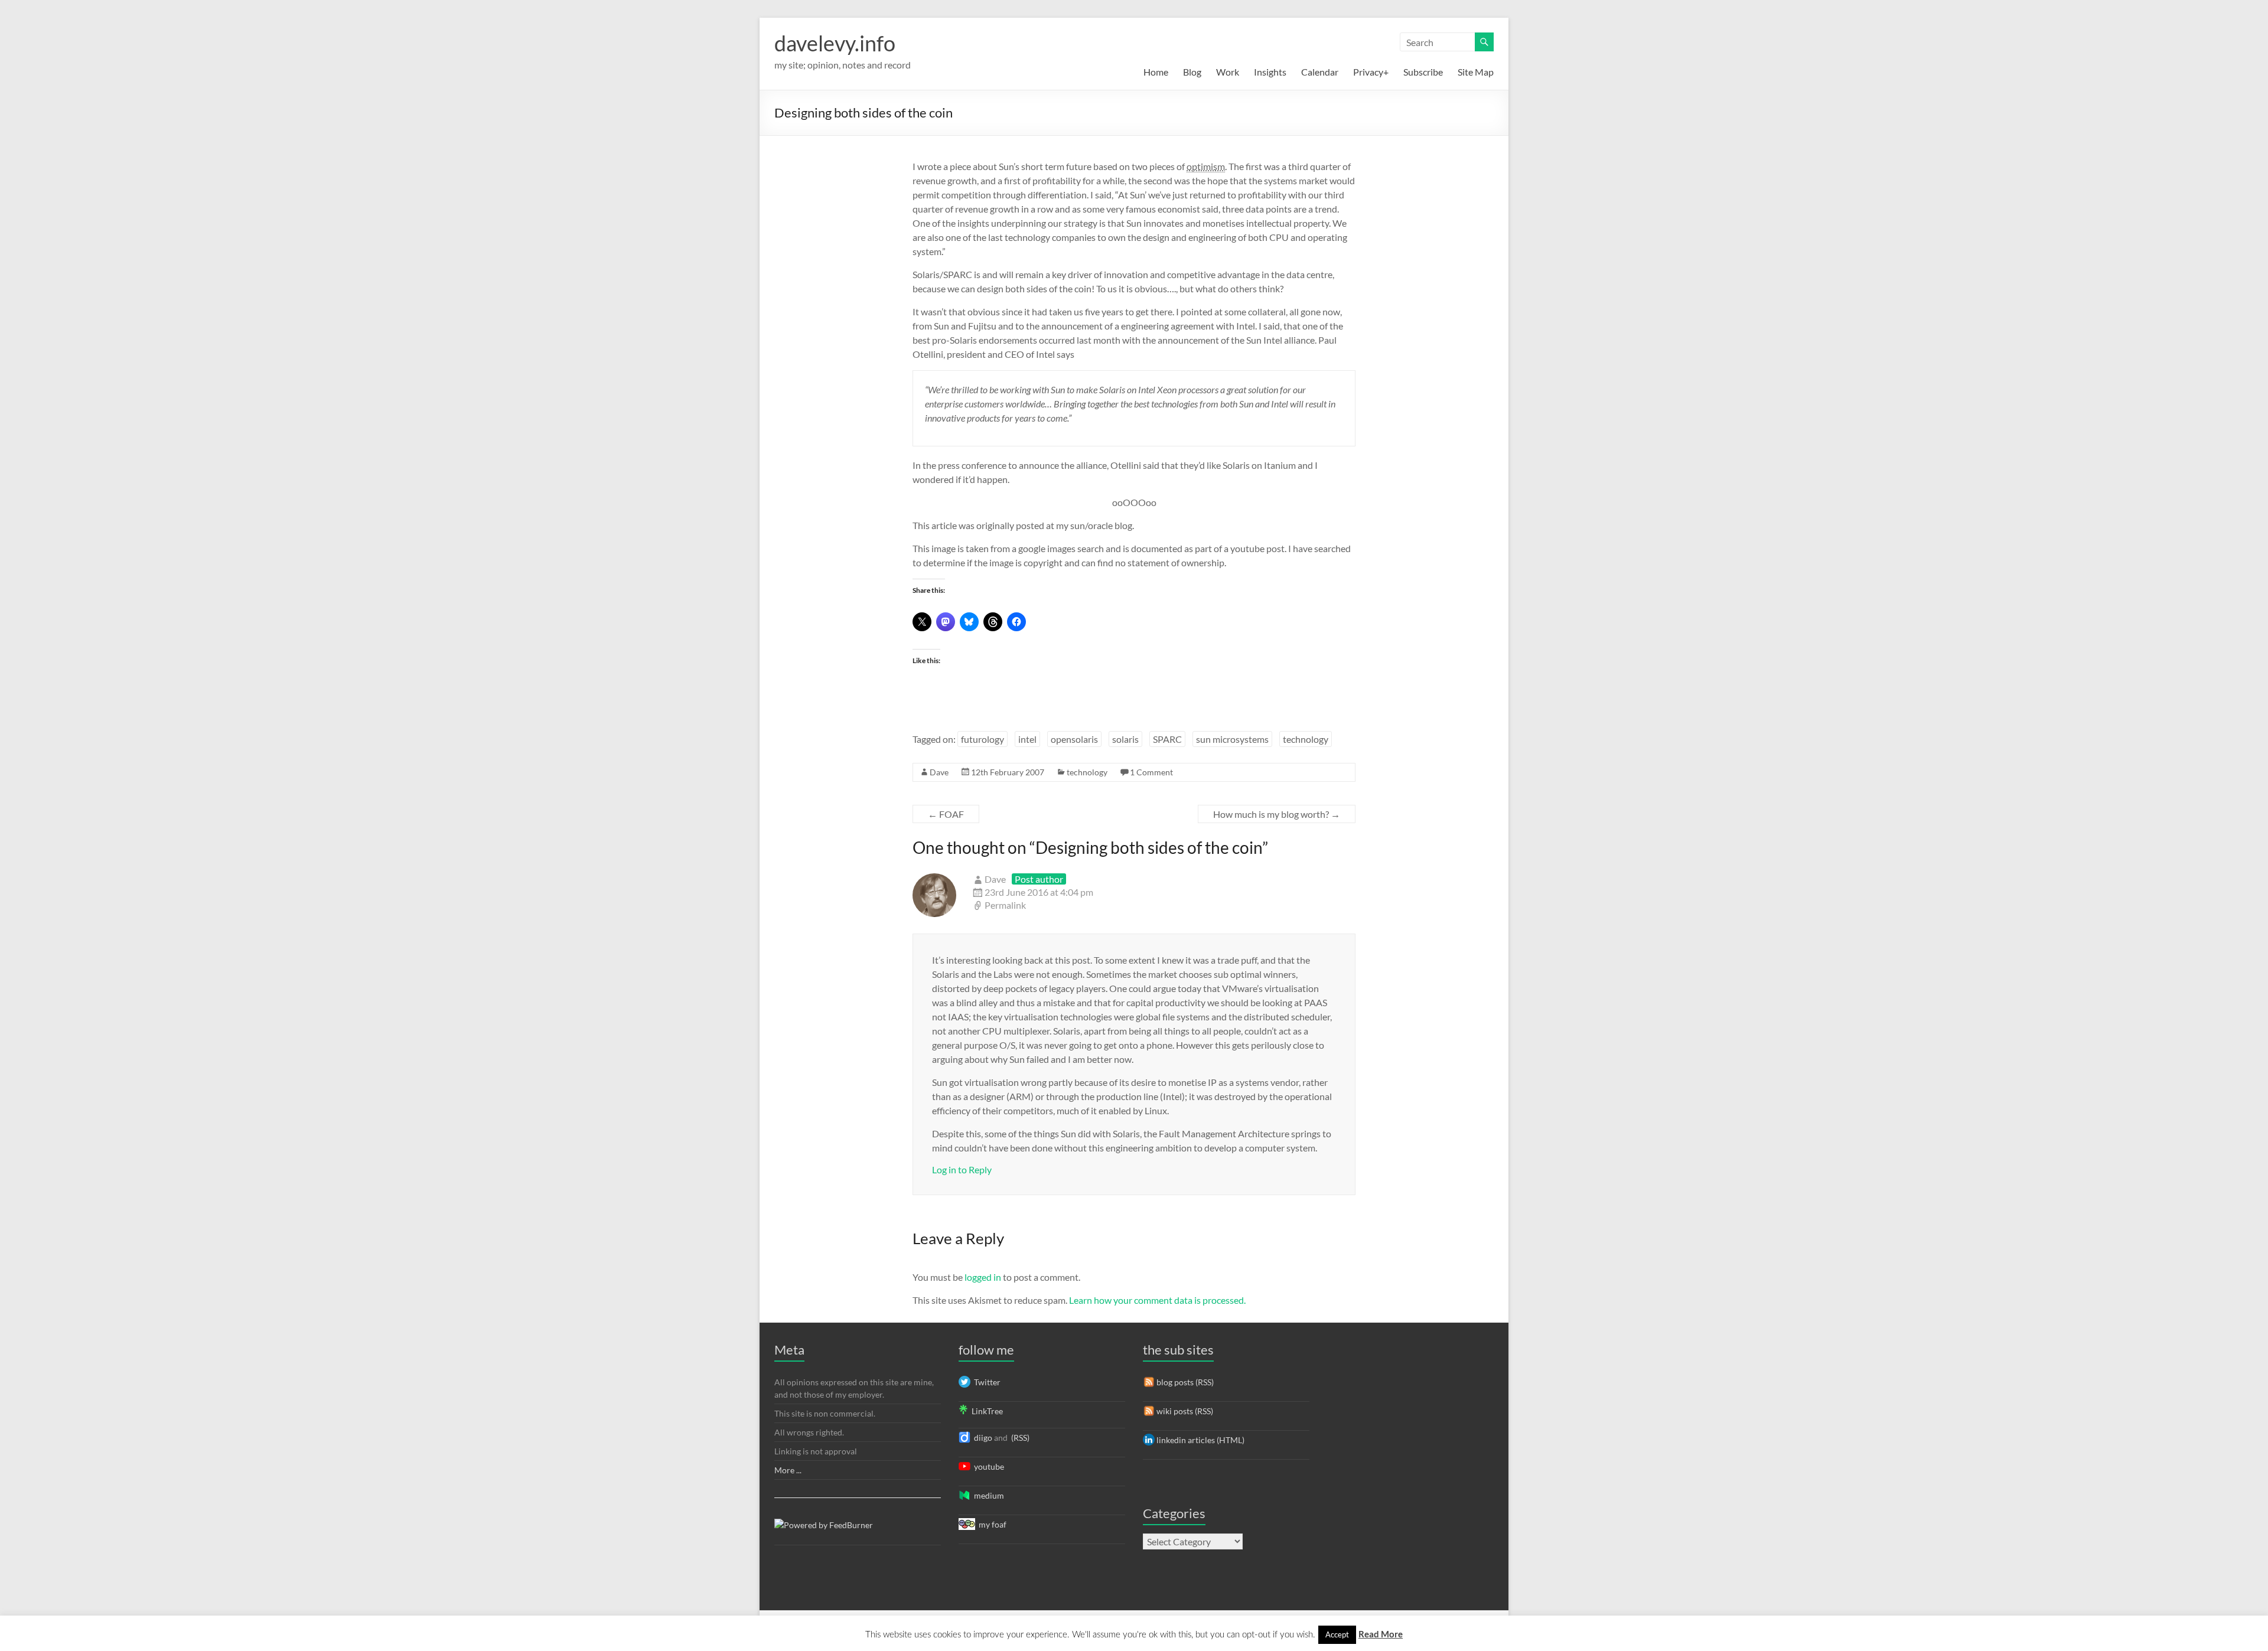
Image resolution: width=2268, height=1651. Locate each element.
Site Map (1476, 72)
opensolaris (1074, 739)
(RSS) (1019, 1438)
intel (1027, 739)
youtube (987, 1466)
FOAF (946, 814)
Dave (939, 772)
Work (1228, 72)
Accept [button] (1337, 1634)
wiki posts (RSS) (1184, 1411)
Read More (1381, 1634)
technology (1306, 739)
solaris (1125, 739)
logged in (983, 1277)
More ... (788, 1470)
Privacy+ (1371, 72)
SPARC (1167, 739)
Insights (1270, 72)
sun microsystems (1232, 739)
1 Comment (1151, 772)
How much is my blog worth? (1277, 814)
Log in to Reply (962, 1169)
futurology (983, 739)
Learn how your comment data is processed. (1157, 1300)
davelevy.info (835, 43)
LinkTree (985, 1411)
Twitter (985, 1382)
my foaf (991, 1524)
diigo (981, 1438)
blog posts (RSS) (1184, 1382)
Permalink (1005, 905)
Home (1156, 72)
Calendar (1320, 72)
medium (987, 1495)
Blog (1192, 72)
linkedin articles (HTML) (1200, 1440)
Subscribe (1423, 72)
